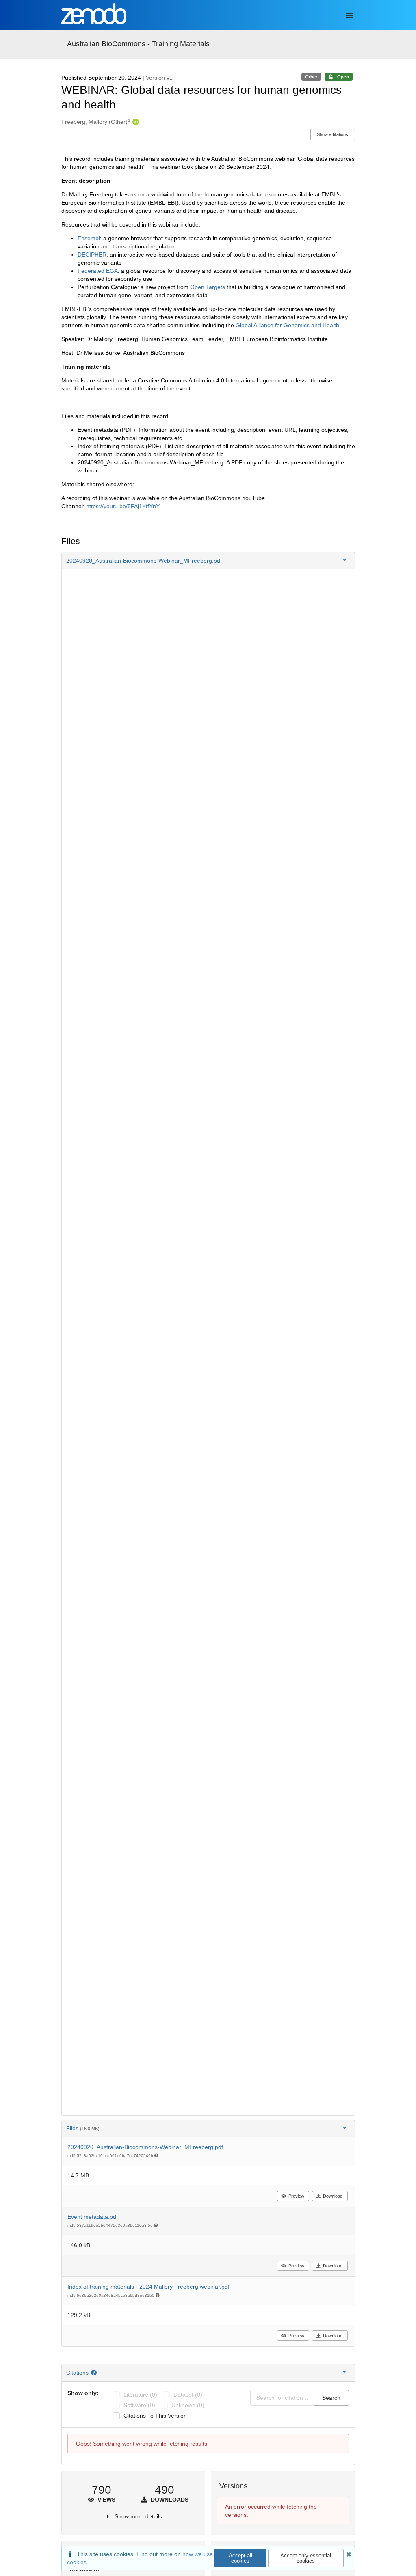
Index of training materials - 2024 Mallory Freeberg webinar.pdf (148, 2287)
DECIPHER (92, 255)
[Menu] (350, 15)
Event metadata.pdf (93, 2217)
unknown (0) (188, 2405)
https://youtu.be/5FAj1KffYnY (123, 506)
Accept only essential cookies (306, 2558)
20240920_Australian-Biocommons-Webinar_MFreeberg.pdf (145, 2147)
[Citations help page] (95, 2373)
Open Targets (207, 287)
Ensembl (89, 238)
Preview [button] (296, 2196)
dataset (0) (188, 2395)
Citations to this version (155, 2416)
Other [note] (311, 77)
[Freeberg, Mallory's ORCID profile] (135, 122)
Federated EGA (98, 271)
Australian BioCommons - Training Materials (138, 44)
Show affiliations (333, 134)
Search (331, 2398)
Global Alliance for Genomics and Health (287, 325)
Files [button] (83, 2128)
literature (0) (140, 2395)
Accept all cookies (240, 2558)
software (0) (139, 2405)
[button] (208, 561)
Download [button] (333, 2196)
